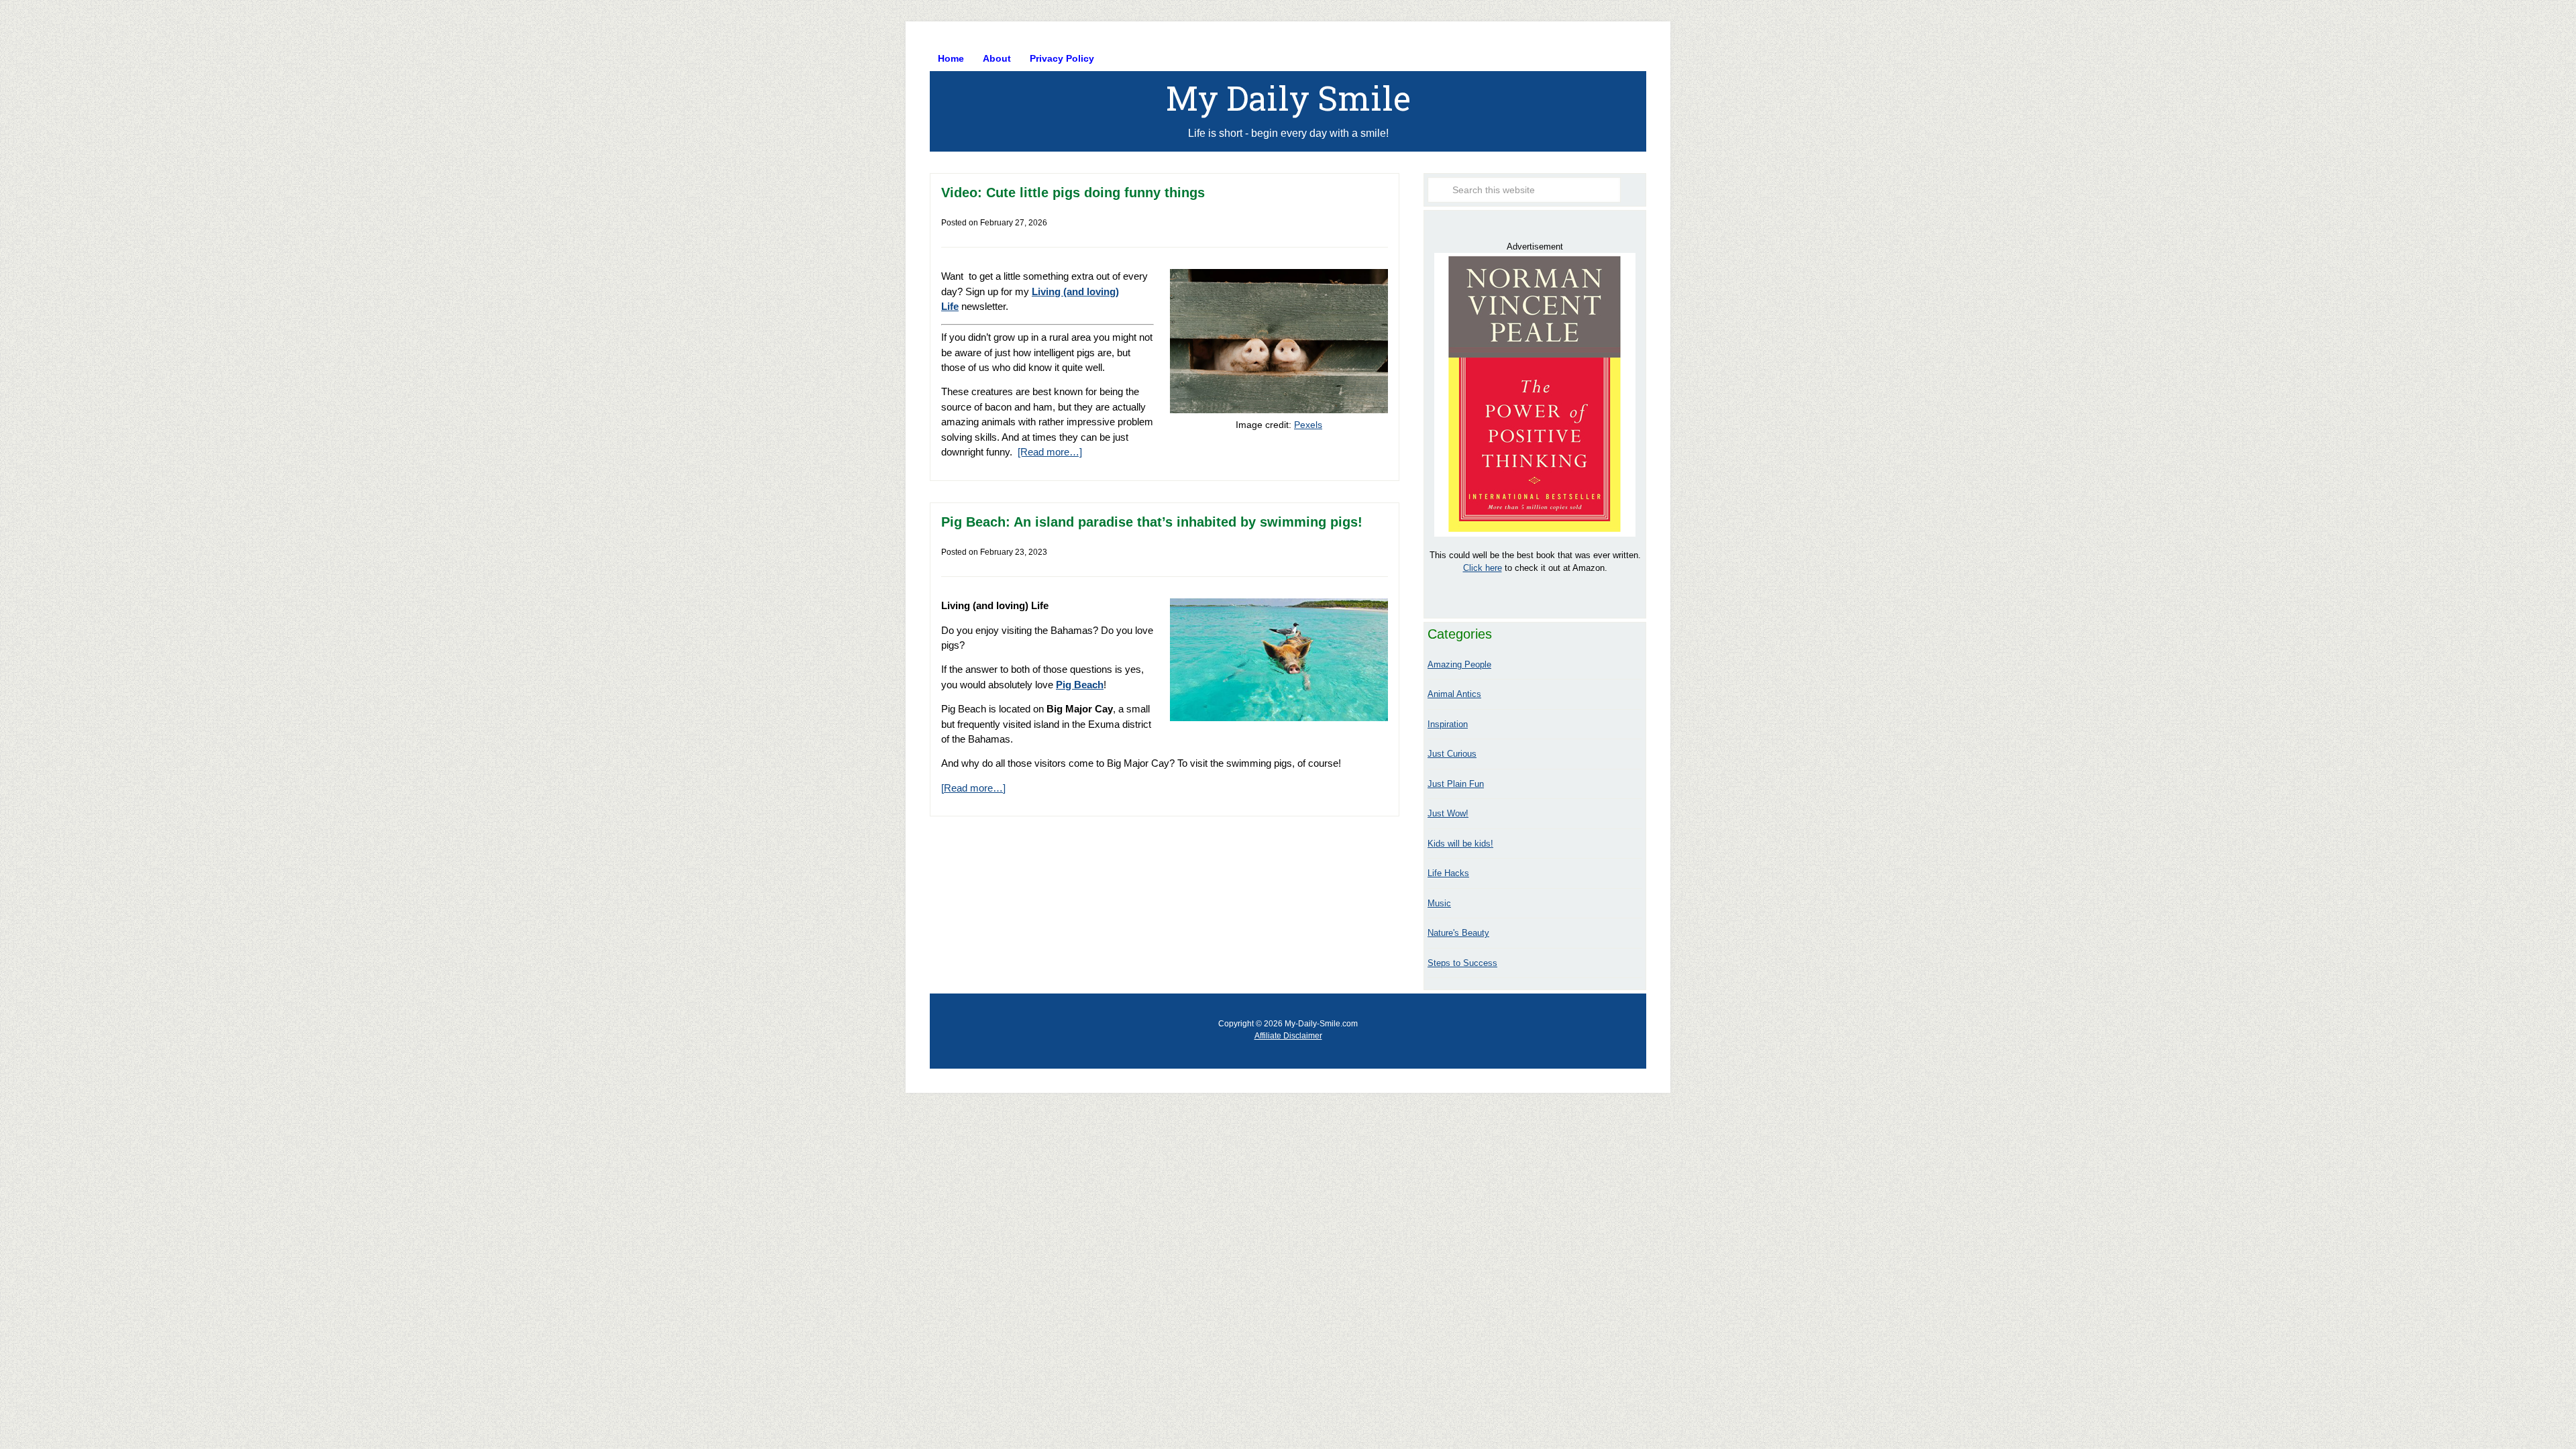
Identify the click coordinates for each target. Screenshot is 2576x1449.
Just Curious (1452, 754)
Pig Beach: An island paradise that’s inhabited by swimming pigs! (1152, 522)
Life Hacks (1448, 873)
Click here (1483, 568)
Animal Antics (1454, 694)
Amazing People (1459, 664)
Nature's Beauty (1458, 933)
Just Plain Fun (1456, 784)
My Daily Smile (1288, 98)
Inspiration (1448, 724)
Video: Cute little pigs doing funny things (1073, 193)
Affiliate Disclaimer (1288, 1036)
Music (1439, 903)
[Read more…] (1050, 452)
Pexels (1308, 425)
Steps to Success (1462, 963)
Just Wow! (1448, 813)
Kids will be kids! (1460, 844)
